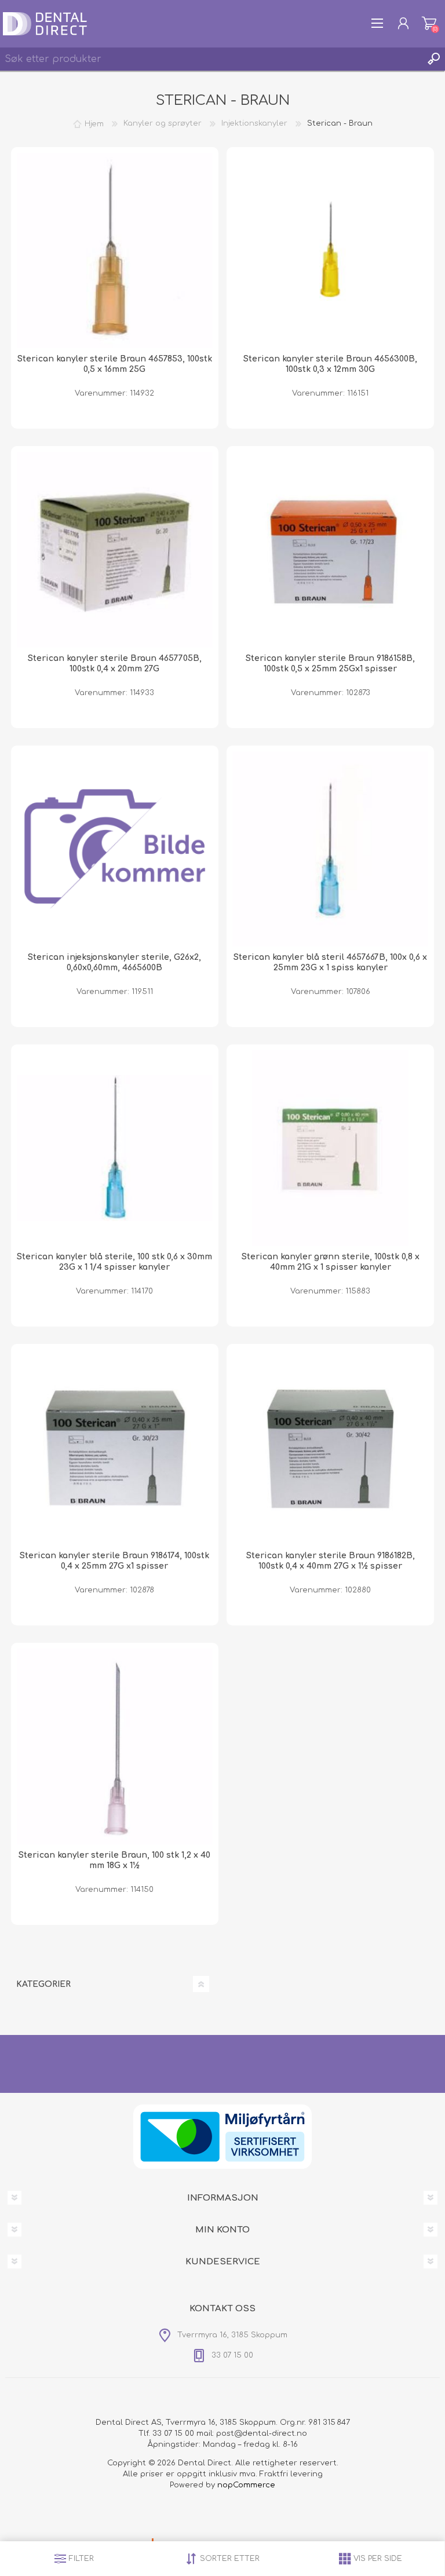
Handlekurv (429, 23)
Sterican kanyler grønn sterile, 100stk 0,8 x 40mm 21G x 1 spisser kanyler (331, 1262)
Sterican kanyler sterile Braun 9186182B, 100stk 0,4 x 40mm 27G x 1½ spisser (331, 1561)
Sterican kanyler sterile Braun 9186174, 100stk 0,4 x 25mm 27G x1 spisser (114, 1561)
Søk (433, 59)
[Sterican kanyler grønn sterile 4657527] (330, 1148)
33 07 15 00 (173, 2434)
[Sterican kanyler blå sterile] (115, 1148)
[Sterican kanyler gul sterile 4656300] (330, 251)
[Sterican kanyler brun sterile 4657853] (115, 251)
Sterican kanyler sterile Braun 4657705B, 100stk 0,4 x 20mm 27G (115, 664)
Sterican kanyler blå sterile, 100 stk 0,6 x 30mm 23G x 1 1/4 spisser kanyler (114, 1262)
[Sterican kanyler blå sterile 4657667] (330, 849)
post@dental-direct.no (262, 2434)
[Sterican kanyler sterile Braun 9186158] (330, 550)
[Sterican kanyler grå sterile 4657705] (115, 550)
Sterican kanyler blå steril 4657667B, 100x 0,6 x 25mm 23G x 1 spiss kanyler (330, 962)
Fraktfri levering (291, 2474)
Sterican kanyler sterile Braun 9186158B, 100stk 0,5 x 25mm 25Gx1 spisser (330, 664)
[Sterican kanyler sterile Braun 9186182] (330, 1448)
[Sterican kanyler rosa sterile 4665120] (115, 1746)
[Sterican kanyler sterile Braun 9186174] (115, 1448)
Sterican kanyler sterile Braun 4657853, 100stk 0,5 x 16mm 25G (115, 364)
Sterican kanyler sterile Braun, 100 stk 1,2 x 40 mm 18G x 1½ (114, 1860)
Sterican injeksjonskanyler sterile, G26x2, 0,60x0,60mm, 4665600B (114, 962)
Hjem (94, 123)
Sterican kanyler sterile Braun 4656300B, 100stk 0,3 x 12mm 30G (330, 364)
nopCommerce (246, 2485)
